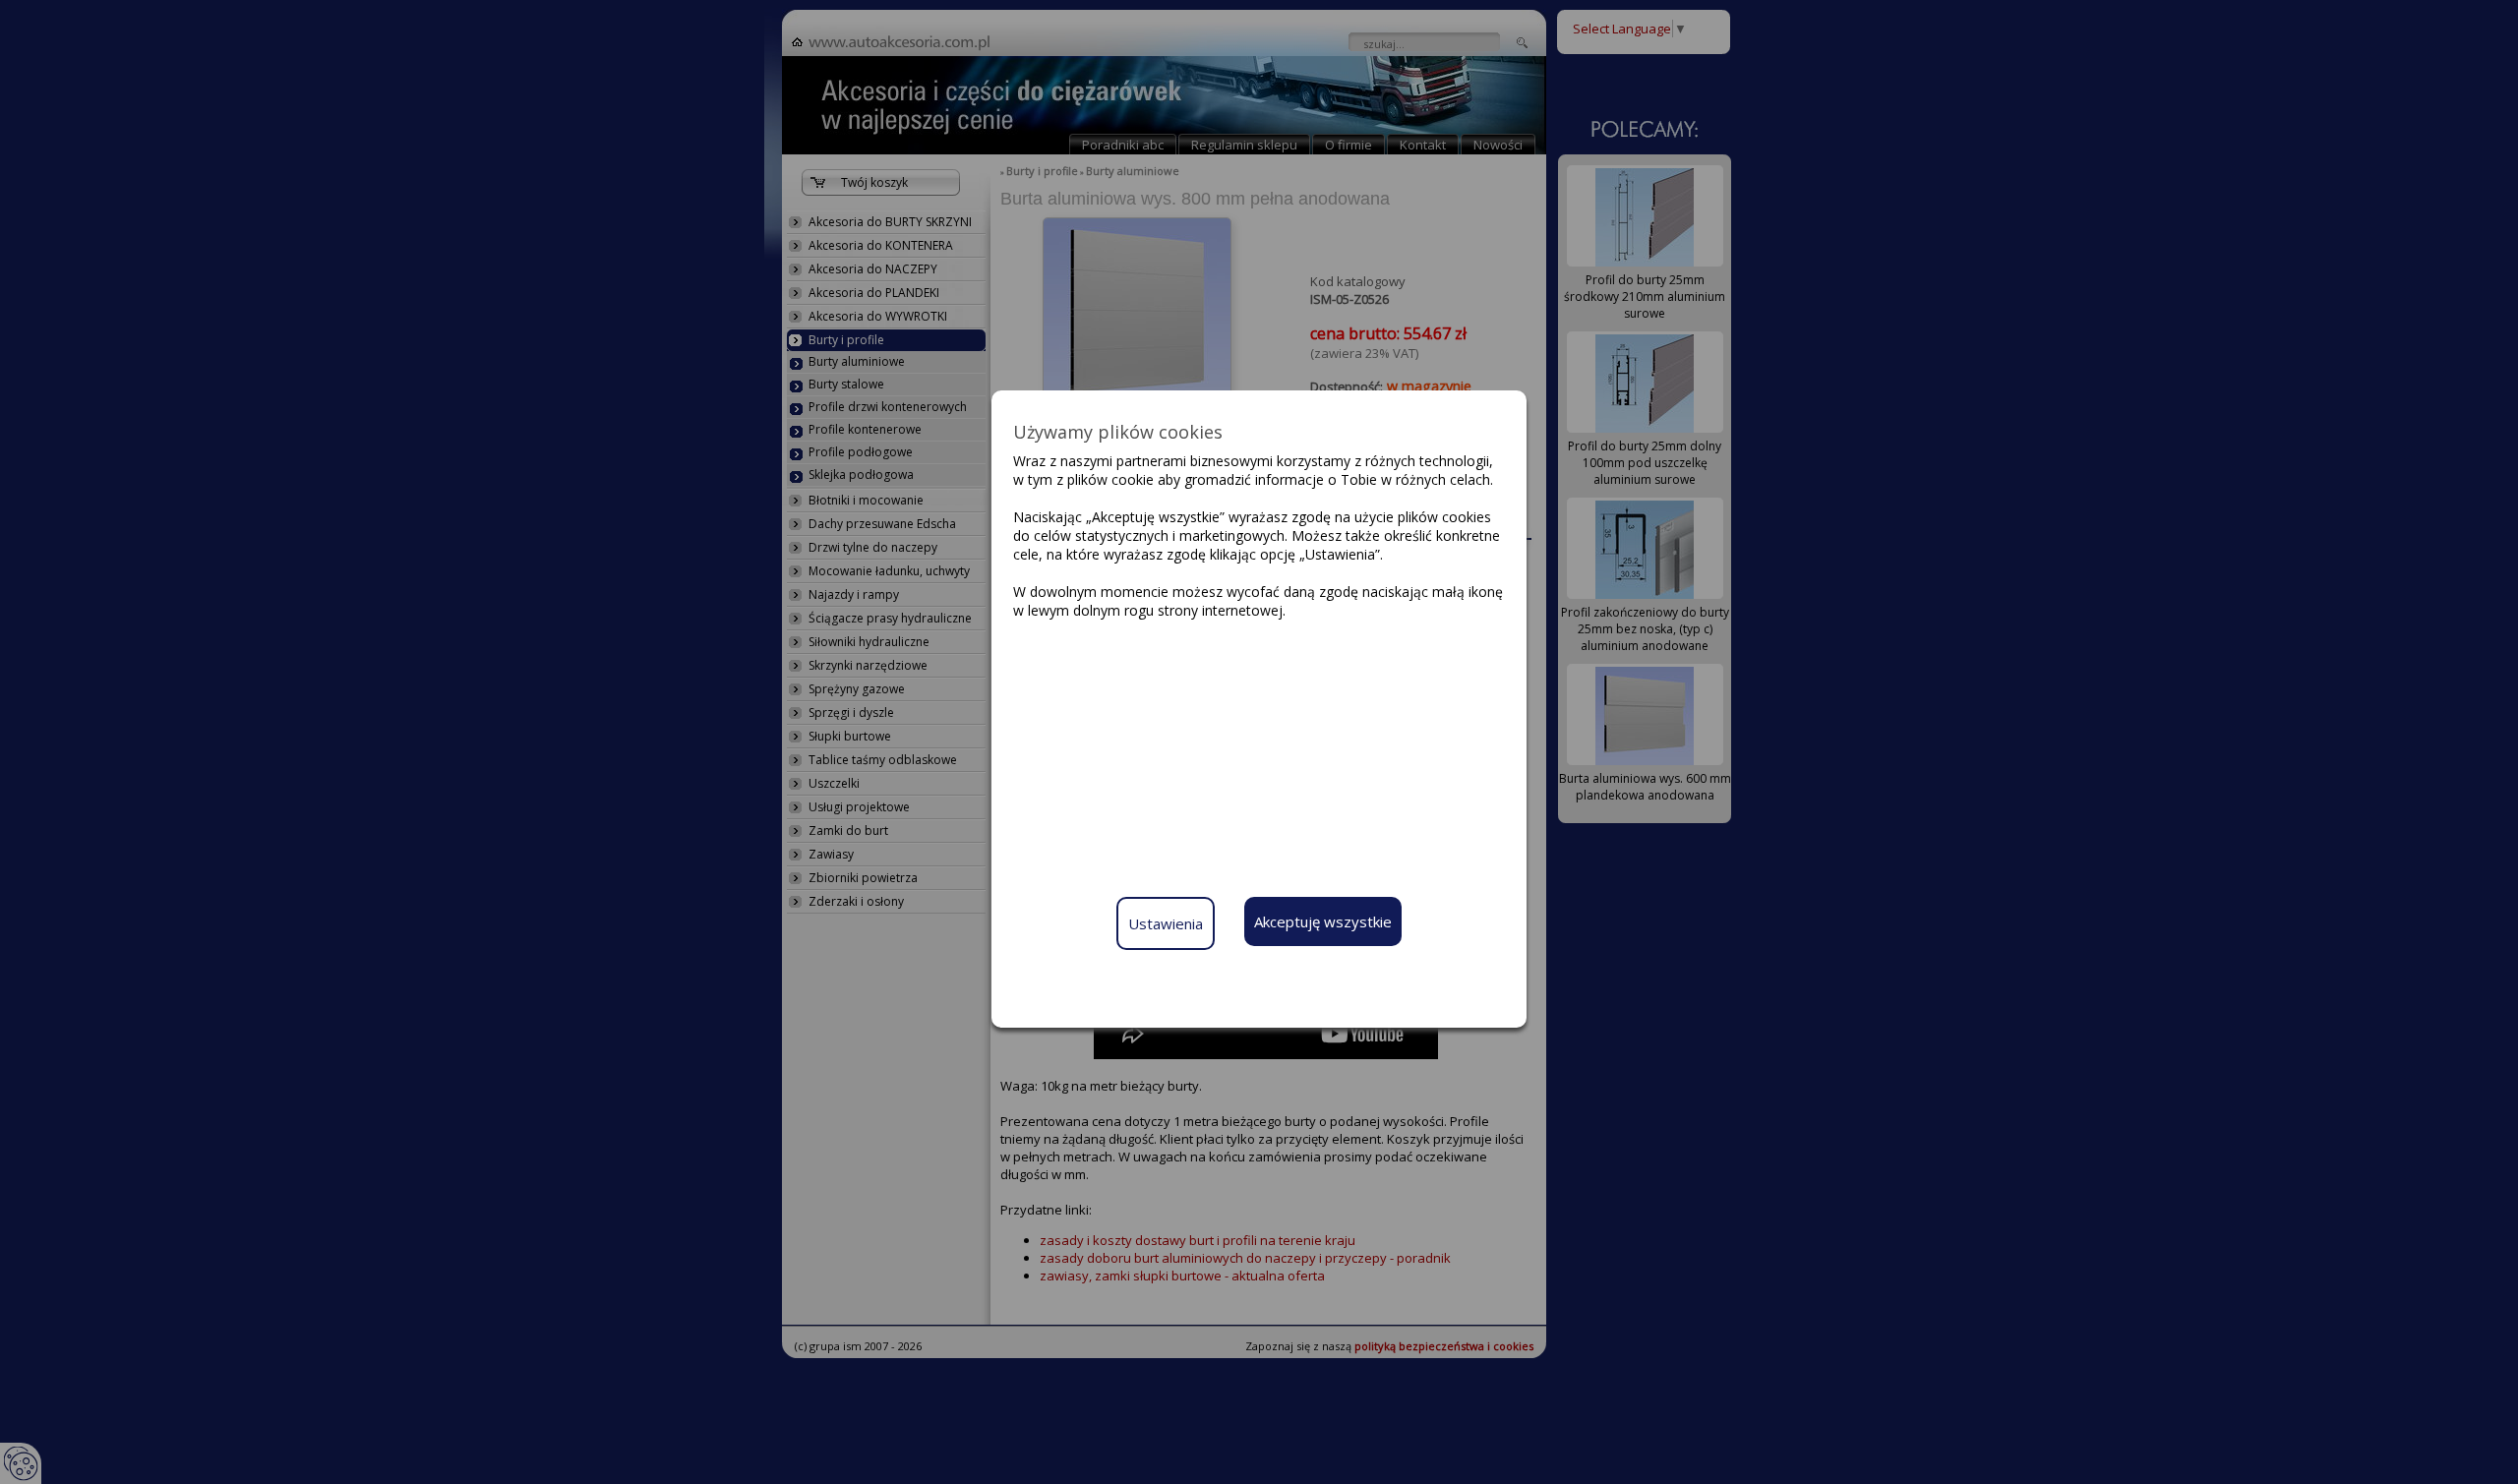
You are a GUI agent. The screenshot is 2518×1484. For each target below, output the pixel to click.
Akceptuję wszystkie (1323, 921)
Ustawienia (1166, 923)
